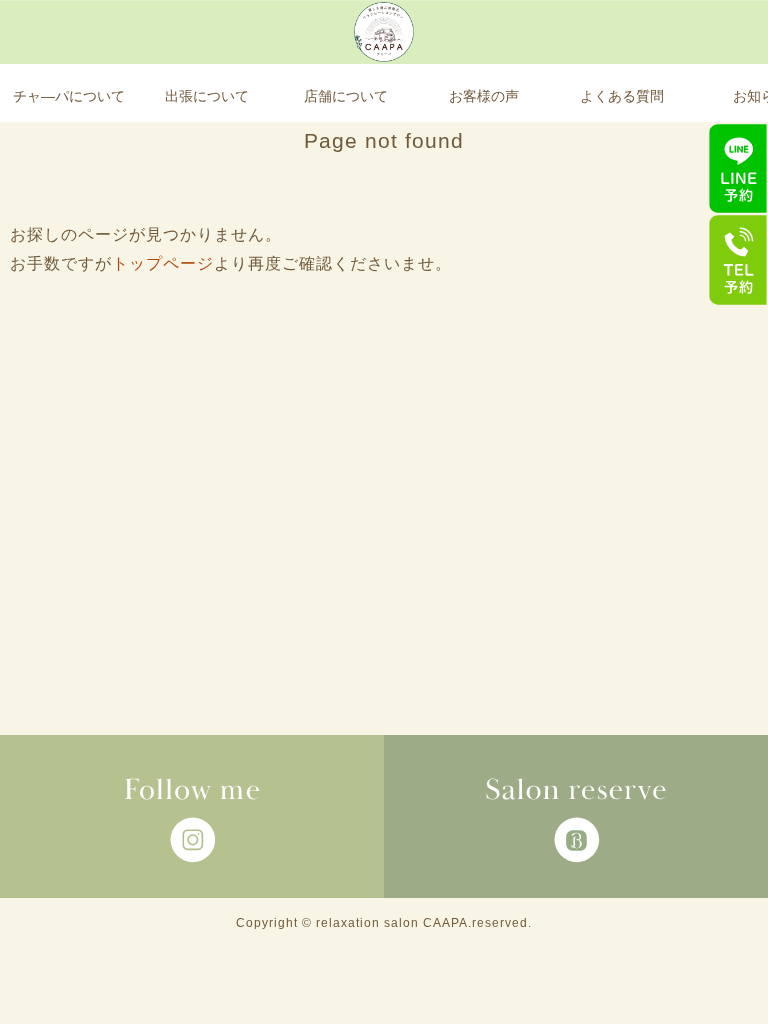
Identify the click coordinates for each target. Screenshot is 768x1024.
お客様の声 (484, 96)
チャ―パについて (69, 96)
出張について (207, 96)
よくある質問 (622, 96)
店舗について (346, 96)
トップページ (163, 263)
